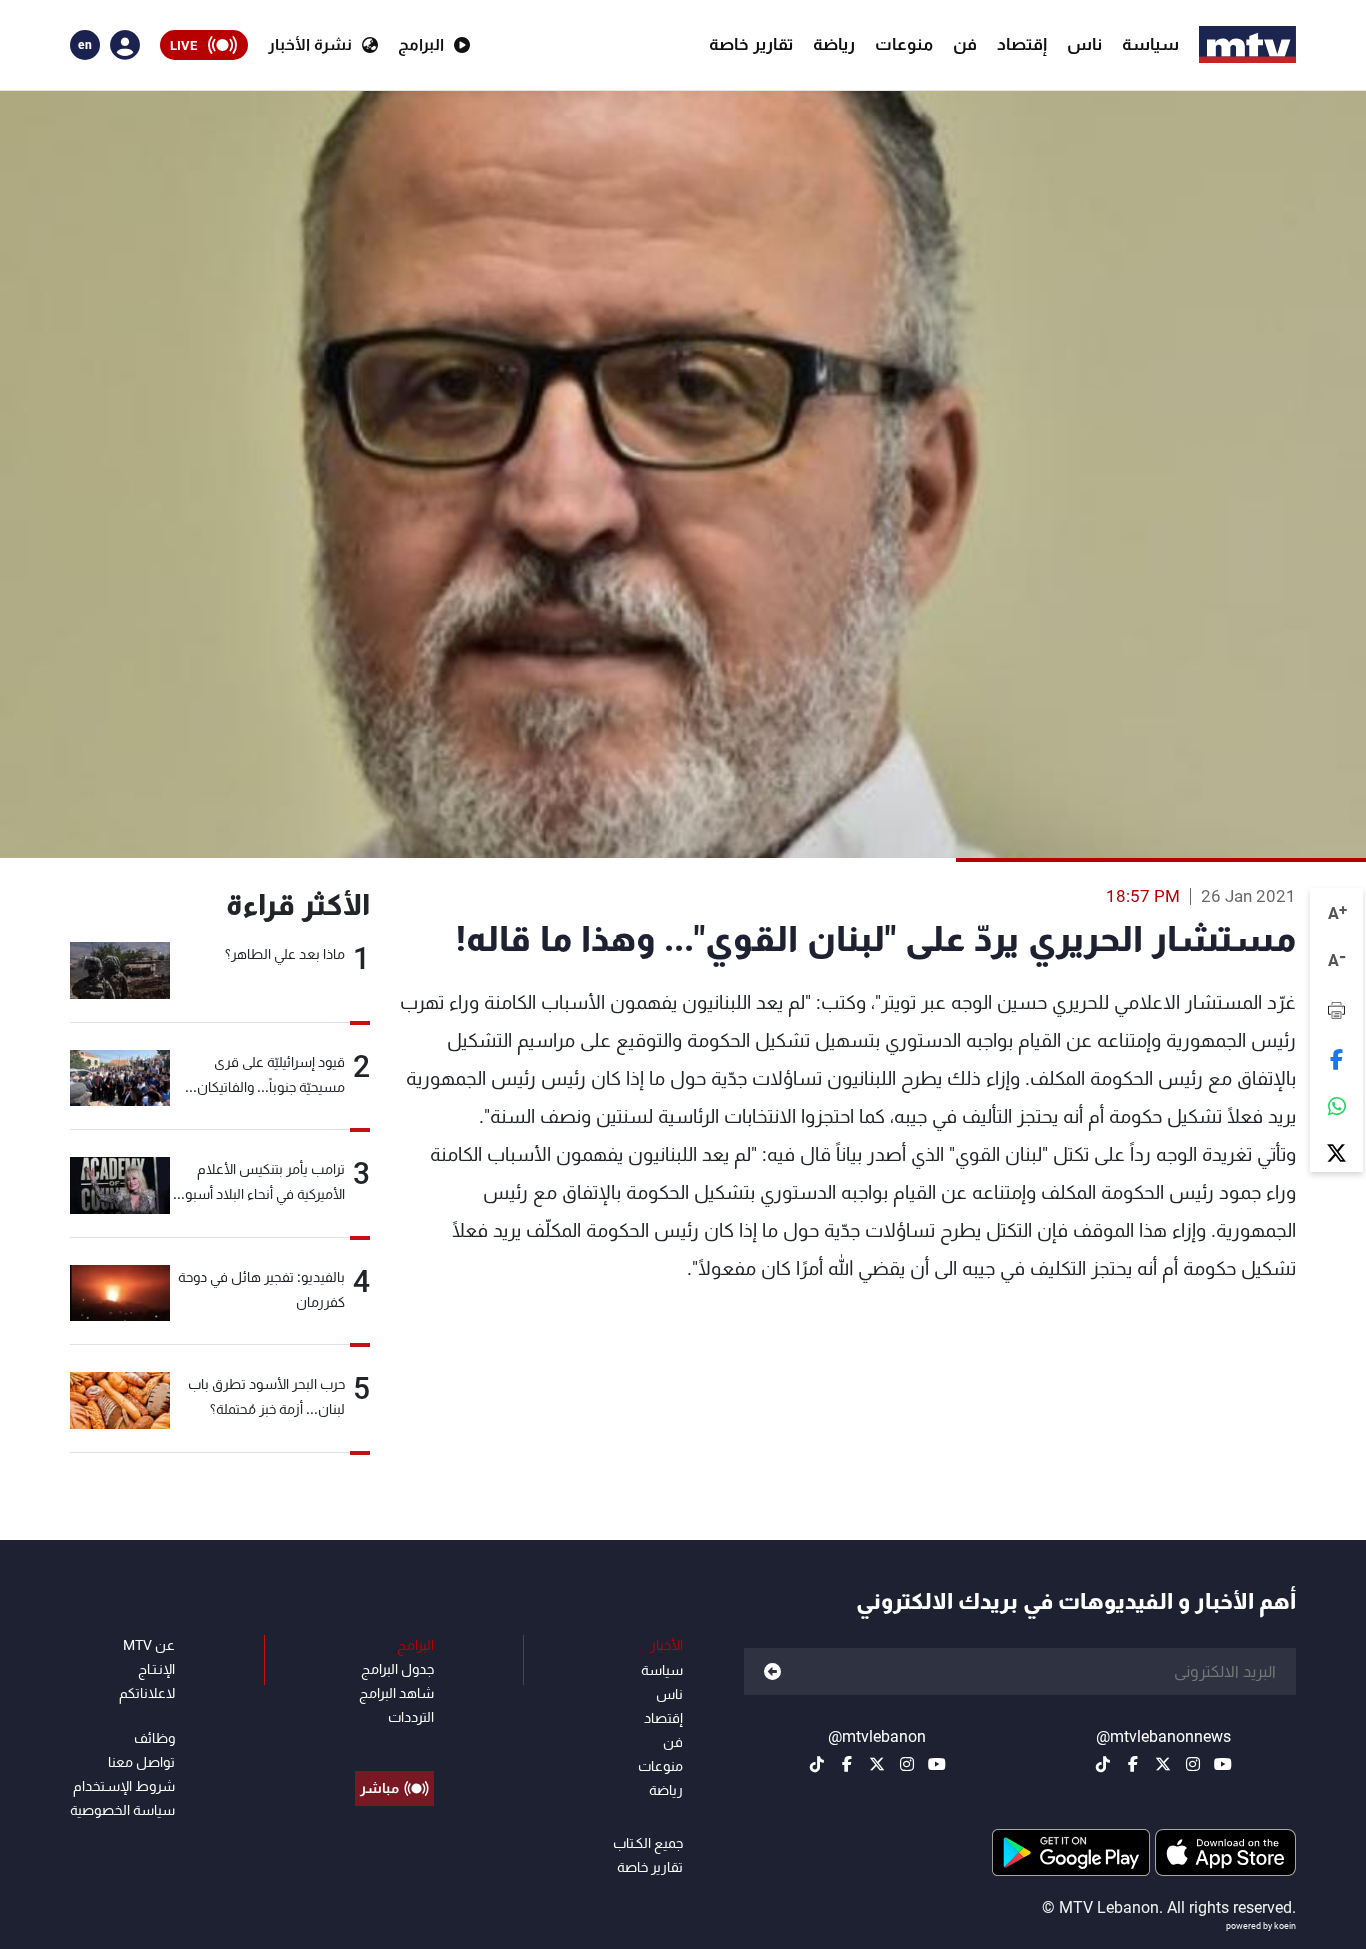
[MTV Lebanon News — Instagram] (1193, 1764)
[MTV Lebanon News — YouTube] (1223, 1764)
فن (965, 44)
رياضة (834, 44)
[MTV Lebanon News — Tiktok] (1103, 1764)
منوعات (904, 44)
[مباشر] (394, 1743)
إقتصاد (1022, 44)
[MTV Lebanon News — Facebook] (1133, 1764)
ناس (1084, 44)
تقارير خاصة (751, 44)
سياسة (1150, 44)
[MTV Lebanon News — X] (1163, 1764)
